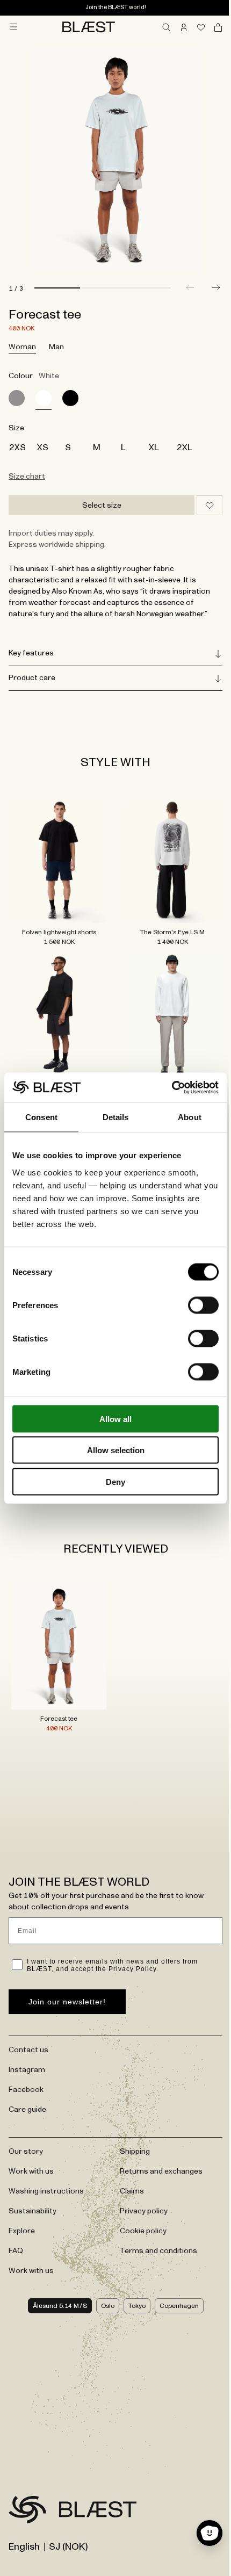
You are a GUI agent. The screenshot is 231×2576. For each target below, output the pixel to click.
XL (154, 448)
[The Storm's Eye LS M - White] (167, 857)
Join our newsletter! (67, 1976)
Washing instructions (46, 2166)
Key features (31, 653)
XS (43, 448)
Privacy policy (140, 2185)
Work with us (31, 2146)
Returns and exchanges (157, 2146)
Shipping (131, 2126)
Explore (22, 2205)
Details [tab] (116, 1117)
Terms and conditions (155, 2225)
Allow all (115, 1419)
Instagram (27, 2044)
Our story (26, 2126)
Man (56, 347)
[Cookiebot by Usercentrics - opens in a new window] (172, 1087)
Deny (115, 1481)
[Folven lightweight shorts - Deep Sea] (57, 857)
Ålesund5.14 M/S (56, 2280)
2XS (17, 448)
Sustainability (33, 2185)
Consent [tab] (41, 1117)
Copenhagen (175, 2280)
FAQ (16, 2225)
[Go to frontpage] (27, 2486)
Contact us (28, 2024)
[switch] (203, 1305)
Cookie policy (139, 2205)
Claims (128, 2166)
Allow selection (116, 1450)
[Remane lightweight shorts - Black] (57, 1007)
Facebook (26, 2064)
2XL (185, 448)
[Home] (89, 27)
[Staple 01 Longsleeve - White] (167, 1007)
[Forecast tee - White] (57, 1623)
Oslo (103, 2280)
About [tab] (190, 1117)
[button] (216, 287)
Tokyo (133, 2280)
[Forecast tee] (17, 398)
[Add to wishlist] (210, 505)
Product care (32, 678)
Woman (22, 347)
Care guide (27, 2084)
